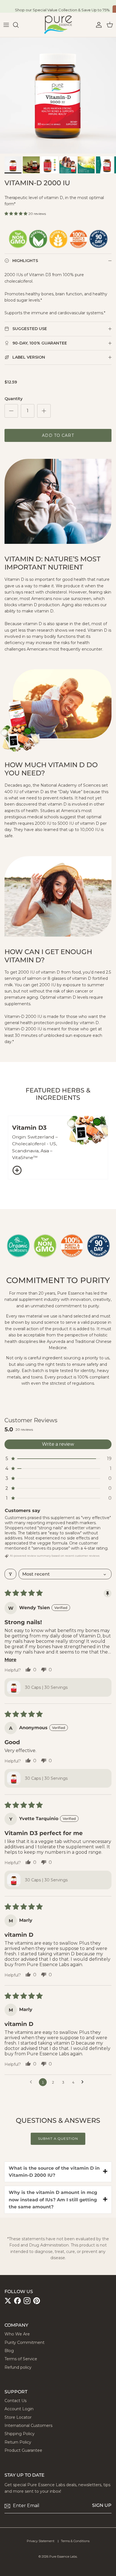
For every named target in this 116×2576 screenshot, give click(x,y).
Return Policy (18, 2442)
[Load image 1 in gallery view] (58, 95)
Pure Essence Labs (63, 2557)
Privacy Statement (41, 2541)
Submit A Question (58, 2138)
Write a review (58, 1444)
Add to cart (58, 435)
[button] (16, 213)
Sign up (102, 2505)
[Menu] (6, 25)
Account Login (19, 2409)
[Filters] (10, 1574)
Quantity (14, 399)
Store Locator (18, 2417)
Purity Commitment (24, 2342)
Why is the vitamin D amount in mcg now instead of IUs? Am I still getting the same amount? (53, 2200)
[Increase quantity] (44, 411)
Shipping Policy (20, 2434)
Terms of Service (21, 2359)
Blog (9, 2351)
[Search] (19, 25)
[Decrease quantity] (11, 411)
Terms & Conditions (75, 2541)
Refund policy (18, 2367)
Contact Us (15, 2401)
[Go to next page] (84, 2082)
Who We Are (17, 2334)
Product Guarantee (23, 2450)
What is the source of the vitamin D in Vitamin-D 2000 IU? (54, 2172)
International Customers (28, 2426)
